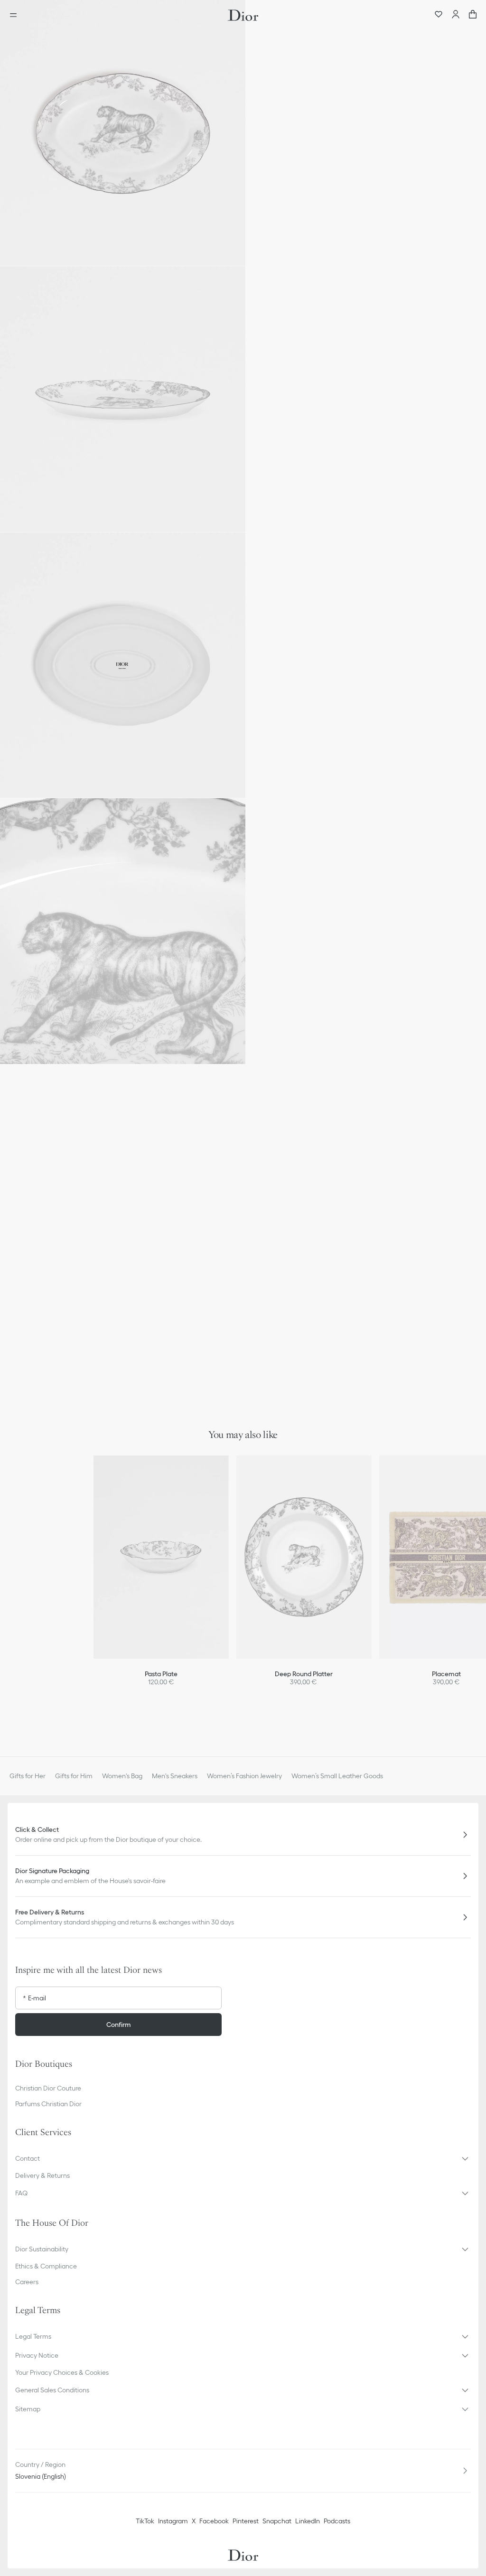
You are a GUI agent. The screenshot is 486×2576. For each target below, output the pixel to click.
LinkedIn (308, 2521)
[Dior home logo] (243, 15)
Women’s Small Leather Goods (337, 1776)
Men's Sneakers (175, 1776)
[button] (123, 133)
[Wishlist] (439, 15)
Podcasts (337, 2521)
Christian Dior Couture (48, 2088)
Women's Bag (122, 1776)
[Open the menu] (16, 15)
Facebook (214, 2521)
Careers (27, 2282)
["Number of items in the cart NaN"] (473, 15)
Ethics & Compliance (46, 2266)
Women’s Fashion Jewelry (244, 1776)
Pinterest (246, 2521)
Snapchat (277, 2521)
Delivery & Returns (42, 2175)
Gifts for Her (28, 1776)
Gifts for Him (74, 1776)
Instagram (173, 2521)
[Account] (456, 15)
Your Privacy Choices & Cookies (62, 2372)
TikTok (145, 2521)
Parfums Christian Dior (48, 2104)
